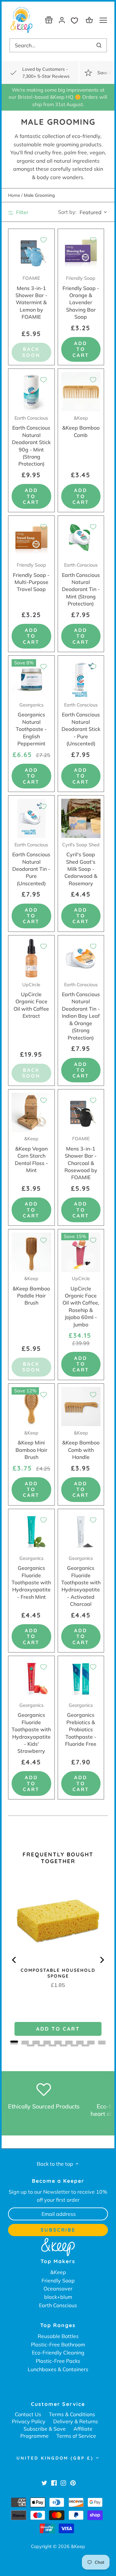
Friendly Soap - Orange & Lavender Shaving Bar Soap (81, 298)
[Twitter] (44, 2483)
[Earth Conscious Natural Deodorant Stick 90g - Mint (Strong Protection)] (31, 392)
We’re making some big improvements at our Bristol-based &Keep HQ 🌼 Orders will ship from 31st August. (58, 97)
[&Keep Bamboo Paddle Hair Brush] (31, 1252)
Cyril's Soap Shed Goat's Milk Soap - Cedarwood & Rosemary (81, 864)
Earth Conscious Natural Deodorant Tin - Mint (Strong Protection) (81, 584)
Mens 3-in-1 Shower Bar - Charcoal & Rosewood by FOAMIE (81, 1158)
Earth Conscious (58, 2305)
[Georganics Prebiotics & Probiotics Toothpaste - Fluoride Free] (81, 1679)
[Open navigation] (103, 20)
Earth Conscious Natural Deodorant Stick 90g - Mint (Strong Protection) (31, 441)
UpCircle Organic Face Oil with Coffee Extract (31, 1001)
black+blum (58, 2297)
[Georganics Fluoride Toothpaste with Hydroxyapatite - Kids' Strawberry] (31, 1679)
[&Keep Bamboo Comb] (81, 392)
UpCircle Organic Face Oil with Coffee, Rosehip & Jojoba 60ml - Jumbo (81, 1302)
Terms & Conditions (72, 2414)
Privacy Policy (29, 2421)
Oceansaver (58, 2289)
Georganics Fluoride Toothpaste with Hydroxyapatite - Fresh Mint (31, 1578)
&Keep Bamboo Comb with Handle (81, 1445)
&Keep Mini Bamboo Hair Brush (31, 1445)
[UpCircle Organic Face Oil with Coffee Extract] (31, 958)
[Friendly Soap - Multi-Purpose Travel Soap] (31, 539)
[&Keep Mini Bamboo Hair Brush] (31, 1407)
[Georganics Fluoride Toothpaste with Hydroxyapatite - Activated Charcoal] (81, 1532)
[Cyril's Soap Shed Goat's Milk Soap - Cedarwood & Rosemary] (81, 819)
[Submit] (99, 45)
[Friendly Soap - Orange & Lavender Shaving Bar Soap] (81, 252)
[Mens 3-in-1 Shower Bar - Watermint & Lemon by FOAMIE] (31, 252)
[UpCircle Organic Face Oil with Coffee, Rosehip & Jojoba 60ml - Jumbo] (81, 1252)
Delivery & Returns (76, 2421)
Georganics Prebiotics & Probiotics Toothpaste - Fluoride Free (81, 1725)
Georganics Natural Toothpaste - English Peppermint (31, 724)
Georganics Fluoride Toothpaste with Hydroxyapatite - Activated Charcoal (81, 1581)
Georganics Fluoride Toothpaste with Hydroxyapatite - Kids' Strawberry (31, 1728)
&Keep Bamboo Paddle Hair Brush (31, 1291)
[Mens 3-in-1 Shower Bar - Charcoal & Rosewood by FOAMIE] (81, 1112)
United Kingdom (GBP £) (55, 2458)
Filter (22, 212)
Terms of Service (76, 2436)
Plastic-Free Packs (58, 2361)
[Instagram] (63, 2483)
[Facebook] (54, 2483)
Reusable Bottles (58, 2336)
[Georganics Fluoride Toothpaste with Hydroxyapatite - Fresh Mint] (31, 1532)
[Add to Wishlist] (43, 240)
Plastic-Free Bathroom (58, 2344)
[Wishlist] (76, 20)
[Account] (62, 20)
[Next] (101, 1960)
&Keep (58, 2272)
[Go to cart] (90, 20)
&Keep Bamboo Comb (81, 427)
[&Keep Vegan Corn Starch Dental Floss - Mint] (31, 1112)
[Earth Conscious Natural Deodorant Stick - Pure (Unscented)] (81, 679)
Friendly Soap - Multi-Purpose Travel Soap (31, 577)
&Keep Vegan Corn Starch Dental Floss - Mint (31, 1155)
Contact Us (28, 2414)
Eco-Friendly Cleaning (58, 2353)
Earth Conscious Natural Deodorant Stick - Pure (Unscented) (81, 724)
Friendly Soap (58, 2280)
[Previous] (15, 1960)
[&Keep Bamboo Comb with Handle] (81, 1407)
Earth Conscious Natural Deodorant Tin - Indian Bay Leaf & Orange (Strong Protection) (81, 1011)
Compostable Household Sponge (58, 1973)
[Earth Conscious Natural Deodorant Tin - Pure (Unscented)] (31, 819)
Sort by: (67, 212)
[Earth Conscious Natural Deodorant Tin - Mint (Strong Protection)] (81, 539)
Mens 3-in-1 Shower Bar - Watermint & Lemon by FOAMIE (31, 298)
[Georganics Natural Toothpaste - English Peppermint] (31, 679)
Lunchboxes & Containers (58, 2369)
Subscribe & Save (45, 2429)
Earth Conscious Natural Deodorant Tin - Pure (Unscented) (31, 864)
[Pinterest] (73, 2483)
